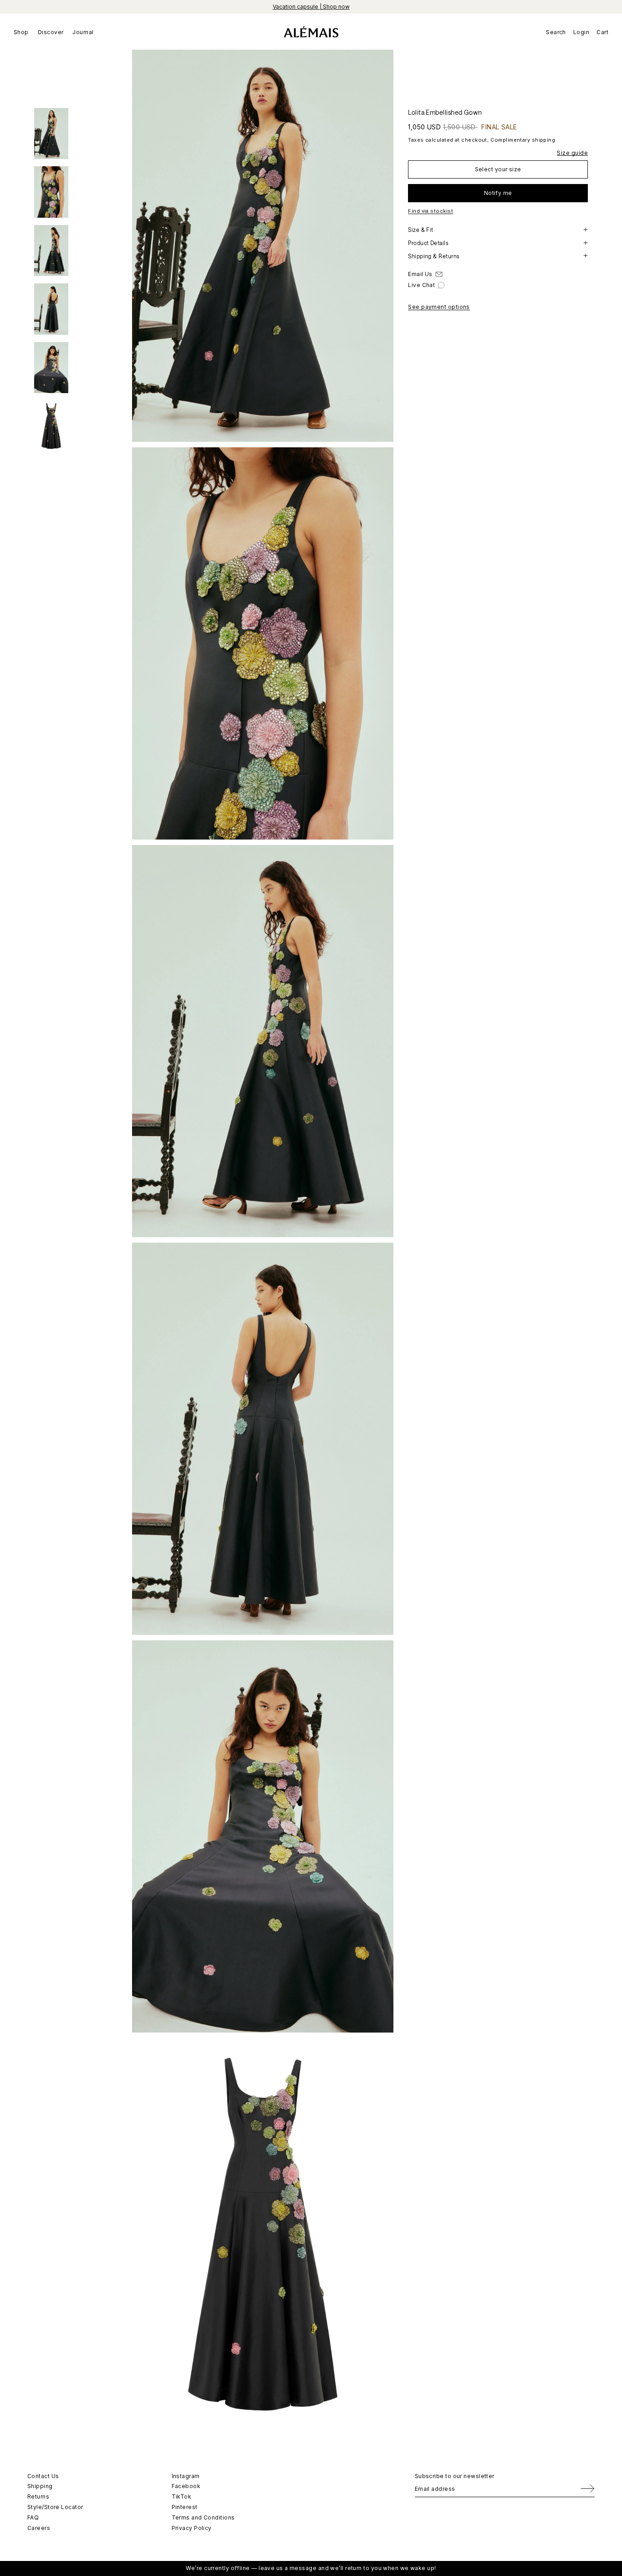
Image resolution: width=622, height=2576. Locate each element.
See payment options (439, 307)
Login (581, 32)
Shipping (40, 2486)
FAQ (33, 2517)
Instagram (186, 2476)
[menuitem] (23, 32)
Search (556, 32)
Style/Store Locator (55, 2507)
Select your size (498, 169)
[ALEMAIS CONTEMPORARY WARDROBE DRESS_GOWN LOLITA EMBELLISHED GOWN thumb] (51, 133)
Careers (39, 2528)
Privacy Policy (192, 2528)
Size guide (572, 152)
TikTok (182, 2497)
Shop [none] (21, 32)
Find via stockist (431, 211)
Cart (602, 32)
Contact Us (43, 2476)
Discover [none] (51, 32)
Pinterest (185, 2507)
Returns (38, 2497)
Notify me (498, 192)
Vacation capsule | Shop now (311, 7)
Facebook (186, 2486)
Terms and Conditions (203, 2517)
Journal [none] (83, 32)
